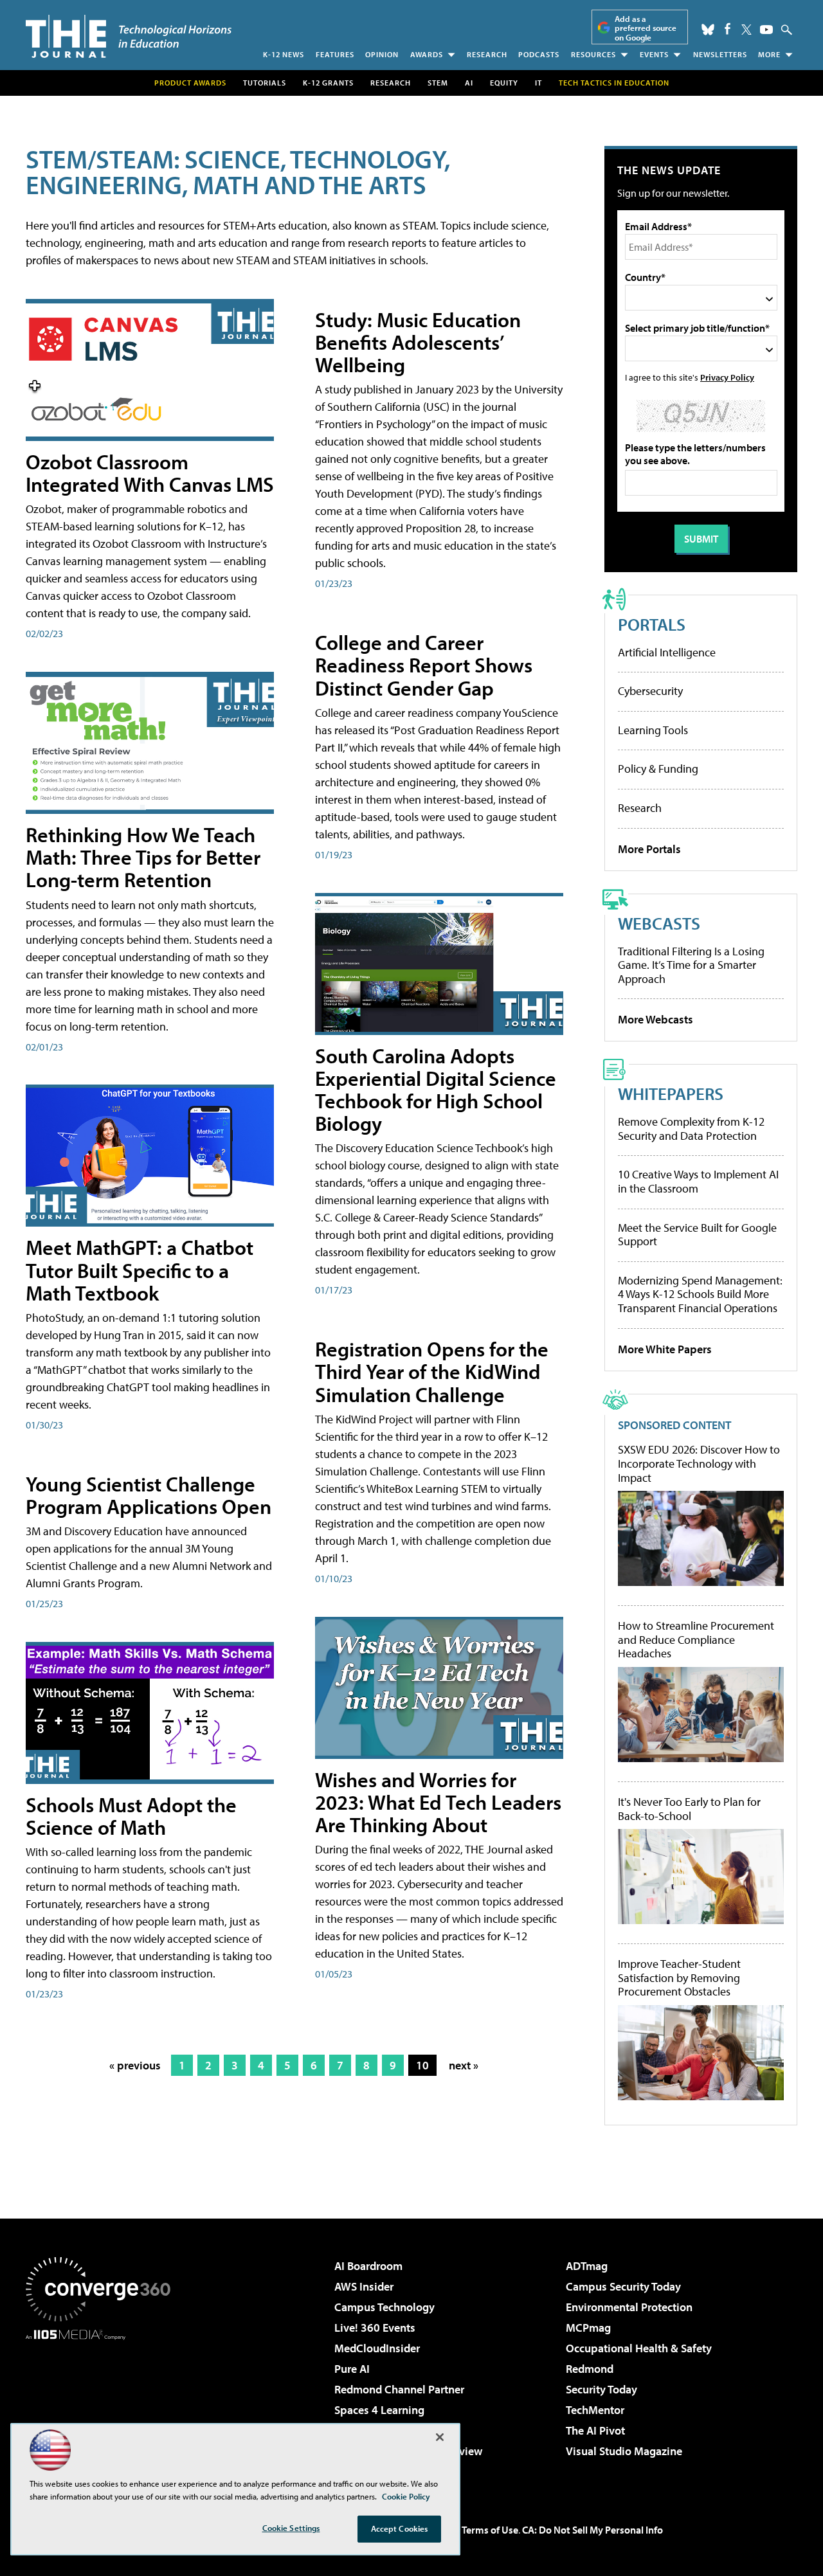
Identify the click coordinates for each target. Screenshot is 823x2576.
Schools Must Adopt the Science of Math (131, 1816)
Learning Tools (653, 730)
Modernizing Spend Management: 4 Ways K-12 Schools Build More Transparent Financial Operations (700, 1294)
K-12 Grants (328, 83)
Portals (652, 624)
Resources (593, 54)
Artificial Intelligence (667, 652)
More (769, 54)
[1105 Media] (103, 2406)
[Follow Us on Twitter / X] (746, 30)
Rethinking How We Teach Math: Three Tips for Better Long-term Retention (143, 857)
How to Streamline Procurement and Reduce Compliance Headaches (696, 1640)
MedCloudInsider (377, 2348)
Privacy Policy (727, 377)
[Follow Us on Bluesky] (708, 30)
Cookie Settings (291, 2528)
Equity (504, 83)
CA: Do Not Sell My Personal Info (592, 2530)
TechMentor (595, 2410)
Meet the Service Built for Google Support (697, 1235)
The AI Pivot (595, 2430)
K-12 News (284, 54)
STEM (438, 83)
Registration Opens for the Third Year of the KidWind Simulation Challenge (432, 1371)
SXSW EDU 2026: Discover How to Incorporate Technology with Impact (699, 1464)
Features (335, 54)
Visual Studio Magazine (624, 2451)
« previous (135, 2065)
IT (538, 83)
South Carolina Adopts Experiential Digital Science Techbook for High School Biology (436, 1090)
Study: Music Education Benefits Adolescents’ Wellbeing (418, 342)
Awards (427, 54)
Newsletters (720, 54)
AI (469, 83)
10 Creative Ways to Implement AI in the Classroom (698, 1181)
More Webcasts (656, 1019)
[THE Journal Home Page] (129, 36)
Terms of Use (490, 2530)
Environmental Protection (629, 2307)
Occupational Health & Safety (639, 2348)
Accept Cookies (400, 2528)
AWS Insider (364, 2286)
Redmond (590, 2369)
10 (422, 2065)
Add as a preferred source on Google (646, 28)
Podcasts (539, 54)
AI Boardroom (368, 2266)
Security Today (601, 2389)
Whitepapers (671, 1093)
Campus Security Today (623, 2286)
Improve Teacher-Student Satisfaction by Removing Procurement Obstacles (679, 1978)
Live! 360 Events (375, 2328)
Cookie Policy (406, 2496)
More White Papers (665, 1349)
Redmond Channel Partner (399, 2389)
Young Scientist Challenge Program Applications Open (149, 1495)
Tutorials (265, 83)
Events (654, 54)
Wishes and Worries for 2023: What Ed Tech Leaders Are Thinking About (438, 1802)
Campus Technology (384, 2307)
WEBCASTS (659, 923)
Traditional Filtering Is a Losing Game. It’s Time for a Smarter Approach (691, 965)
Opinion (382, 54)
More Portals (649, 849)
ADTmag (587, 2266)
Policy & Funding (658, 769)
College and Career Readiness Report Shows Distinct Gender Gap (424, 665)
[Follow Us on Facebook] (728, 29)
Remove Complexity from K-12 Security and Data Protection (691, 1129)
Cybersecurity (650, 691)
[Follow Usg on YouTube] (766, 30)
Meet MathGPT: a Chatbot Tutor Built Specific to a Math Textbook (140, 1270)
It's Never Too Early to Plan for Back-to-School (689, 1809)
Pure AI (352, 2369)
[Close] (440, 2437)
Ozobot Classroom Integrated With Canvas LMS (150, 473)
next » (464, 2065)
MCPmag (588, 2328)
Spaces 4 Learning (379, 2410)
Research (487, 54)
